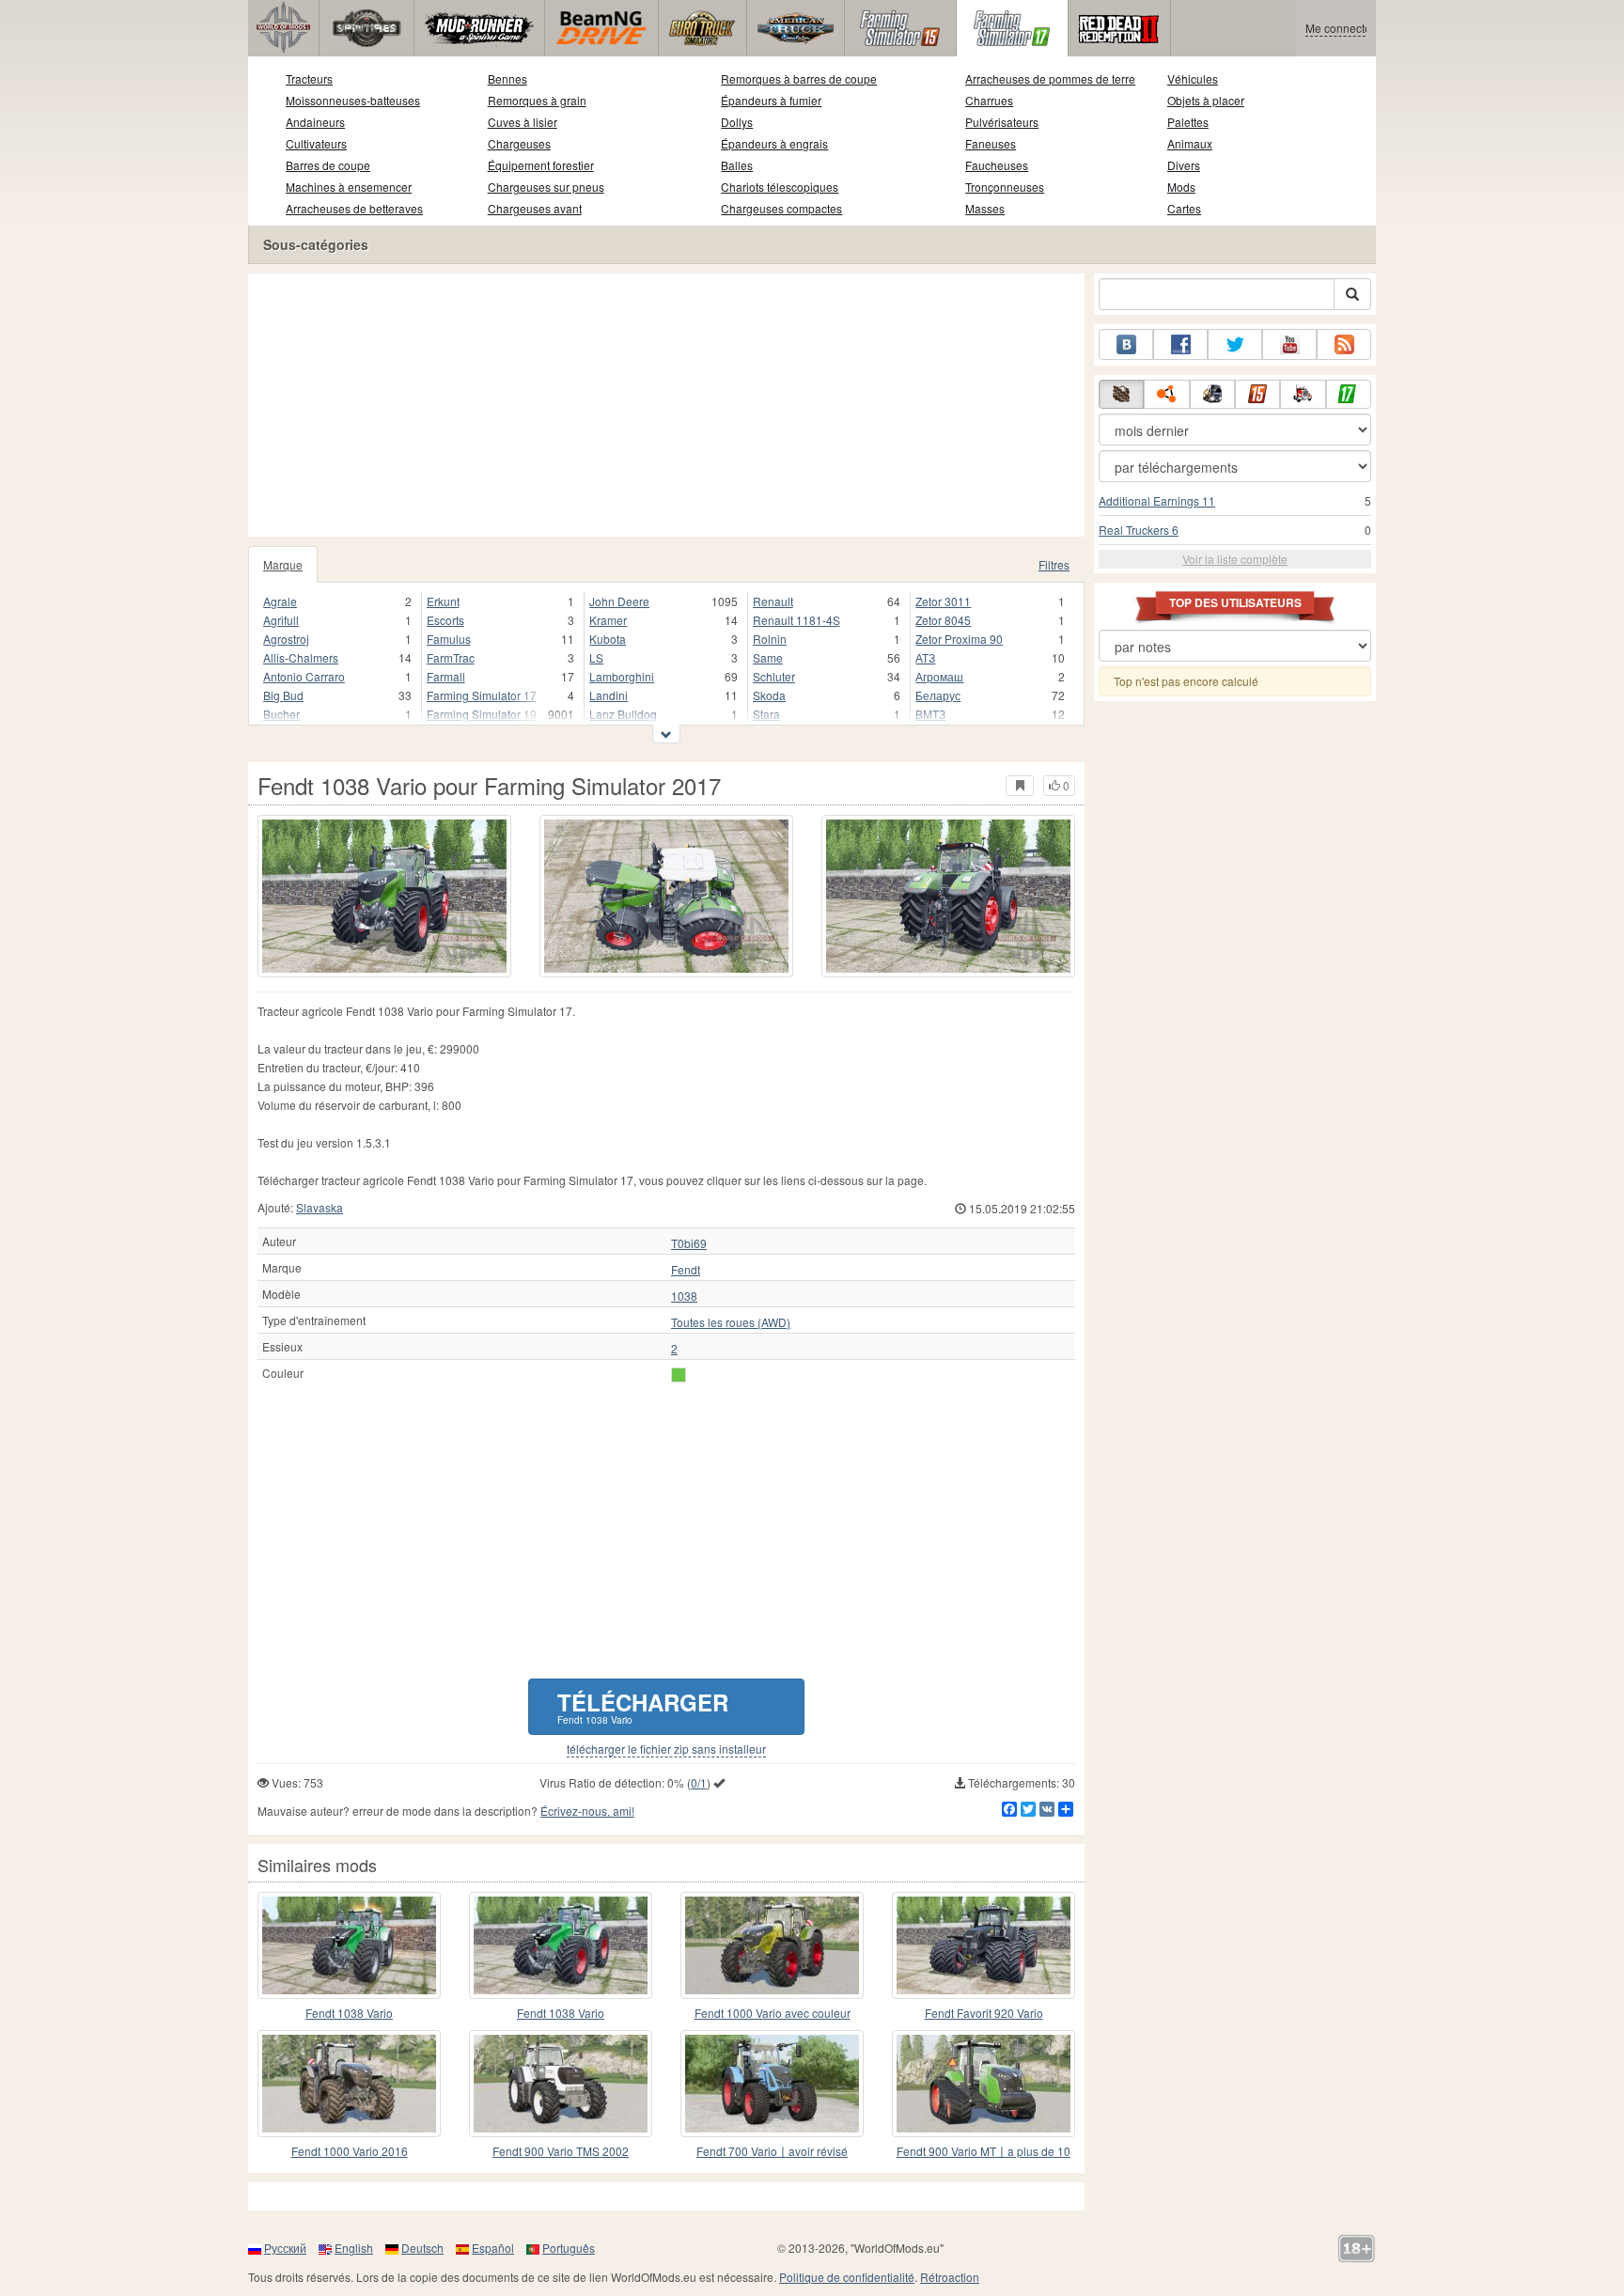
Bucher (281, 714)
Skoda (769, 695)
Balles (737, 165)
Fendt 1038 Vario (349, 2013)
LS (596, 657)
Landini (609, 695)
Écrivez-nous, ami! (587, 1811)
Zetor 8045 (943, 620)
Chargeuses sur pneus (546, 187)
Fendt (686, 1270)
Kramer (608, 620)
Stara (766, 714)
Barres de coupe (328, 165)
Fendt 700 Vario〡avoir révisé (772, 2151)
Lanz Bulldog (623, 714)
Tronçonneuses (1005, 187)
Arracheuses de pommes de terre (1050, 78)
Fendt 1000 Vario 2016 (350, 2151)
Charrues (989, 100)
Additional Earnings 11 (1157, 500)
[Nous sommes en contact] (1126, 344)
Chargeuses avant (535, 208)
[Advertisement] (666, 405)
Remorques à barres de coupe (799, 78)
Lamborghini (622, 676)
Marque (283, 564)
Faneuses (991, 143)
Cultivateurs (316, 143)
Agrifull (281, 620)
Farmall (446, 676)
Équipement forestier (541, 165)
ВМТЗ (930, 714)
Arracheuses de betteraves (354, 208)
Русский (285, 2248)
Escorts (445, 620)
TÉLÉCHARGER (643, 1706)
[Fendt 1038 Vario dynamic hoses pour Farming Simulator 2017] (349, 1945)
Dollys (737, 122)
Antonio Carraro (304, 676)
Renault (773, 601)
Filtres (1054, 564)
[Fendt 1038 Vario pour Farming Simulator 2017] (384, 896)
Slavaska (320, 1207)
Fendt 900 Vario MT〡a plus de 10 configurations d (984, 2152)
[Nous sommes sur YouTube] (1289, 344)
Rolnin (770, 639)
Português (569, 2248)
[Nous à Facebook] (1180, 344)
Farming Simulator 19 (482, 714)
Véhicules (1193, 78)
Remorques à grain (537, 100)
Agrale (280, 601)
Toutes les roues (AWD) (731, 1322)
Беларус (938, 695)
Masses (985, 208)
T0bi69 (689, 1243)
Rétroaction (950, 2277)
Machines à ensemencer (349, 187)
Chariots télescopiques (780, 187)
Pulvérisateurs (1002, 122)
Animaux (1190, 143)
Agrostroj (286, 639)
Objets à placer (1206, 100)
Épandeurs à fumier (771, 100)
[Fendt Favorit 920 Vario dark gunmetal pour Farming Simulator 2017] (984, 1945)
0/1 (699, 1782)
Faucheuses (997, 165)
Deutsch (422, 2248)
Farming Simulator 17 (482, 695)
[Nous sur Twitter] (1235, 344)
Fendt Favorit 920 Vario (984, 2013)
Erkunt (443, 601)
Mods (1181, 187)
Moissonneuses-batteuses (353, 100)
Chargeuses (519, 143)
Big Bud (283, 695)
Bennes (507, 78)
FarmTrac (451, 657)
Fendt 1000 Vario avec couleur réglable (773, 2014)
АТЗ (925, 657)
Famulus (449, 639)
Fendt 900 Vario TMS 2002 (561, 2151)
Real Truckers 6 (1139, 530)
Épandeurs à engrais (774, 143)
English (354, 2248)
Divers (1184, 165)
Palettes (1188, 122)
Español (493, 2248)
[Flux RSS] (1344, 344)
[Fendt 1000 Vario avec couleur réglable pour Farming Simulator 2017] (772, 1945)
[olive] (679, 1375)
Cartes (1184, 208)
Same (768, 657)
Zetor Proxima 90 (959, 639)
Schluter (774, 676)
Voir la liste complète (1235, 559)
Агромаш (939, 676)
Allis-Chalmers (301, 657)
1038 (684, 1296)
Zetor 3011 (943, 601)
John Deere (619, 601)
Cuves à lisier (523, 122)
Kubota (608, 639)
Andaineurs (315, 122)
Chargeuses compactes (781, 208)
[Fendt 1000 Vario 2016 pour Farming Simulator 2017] (349, 2084)
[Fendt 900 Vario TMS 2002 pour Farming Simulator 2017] (561, 2084)
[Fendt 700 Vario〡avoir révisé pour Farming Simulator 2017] (772, 2084)
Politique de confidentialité (847, 2277)
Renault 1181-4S (796, 620)
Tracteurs (309, 78)
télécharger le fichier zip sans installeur (666, 1749)
